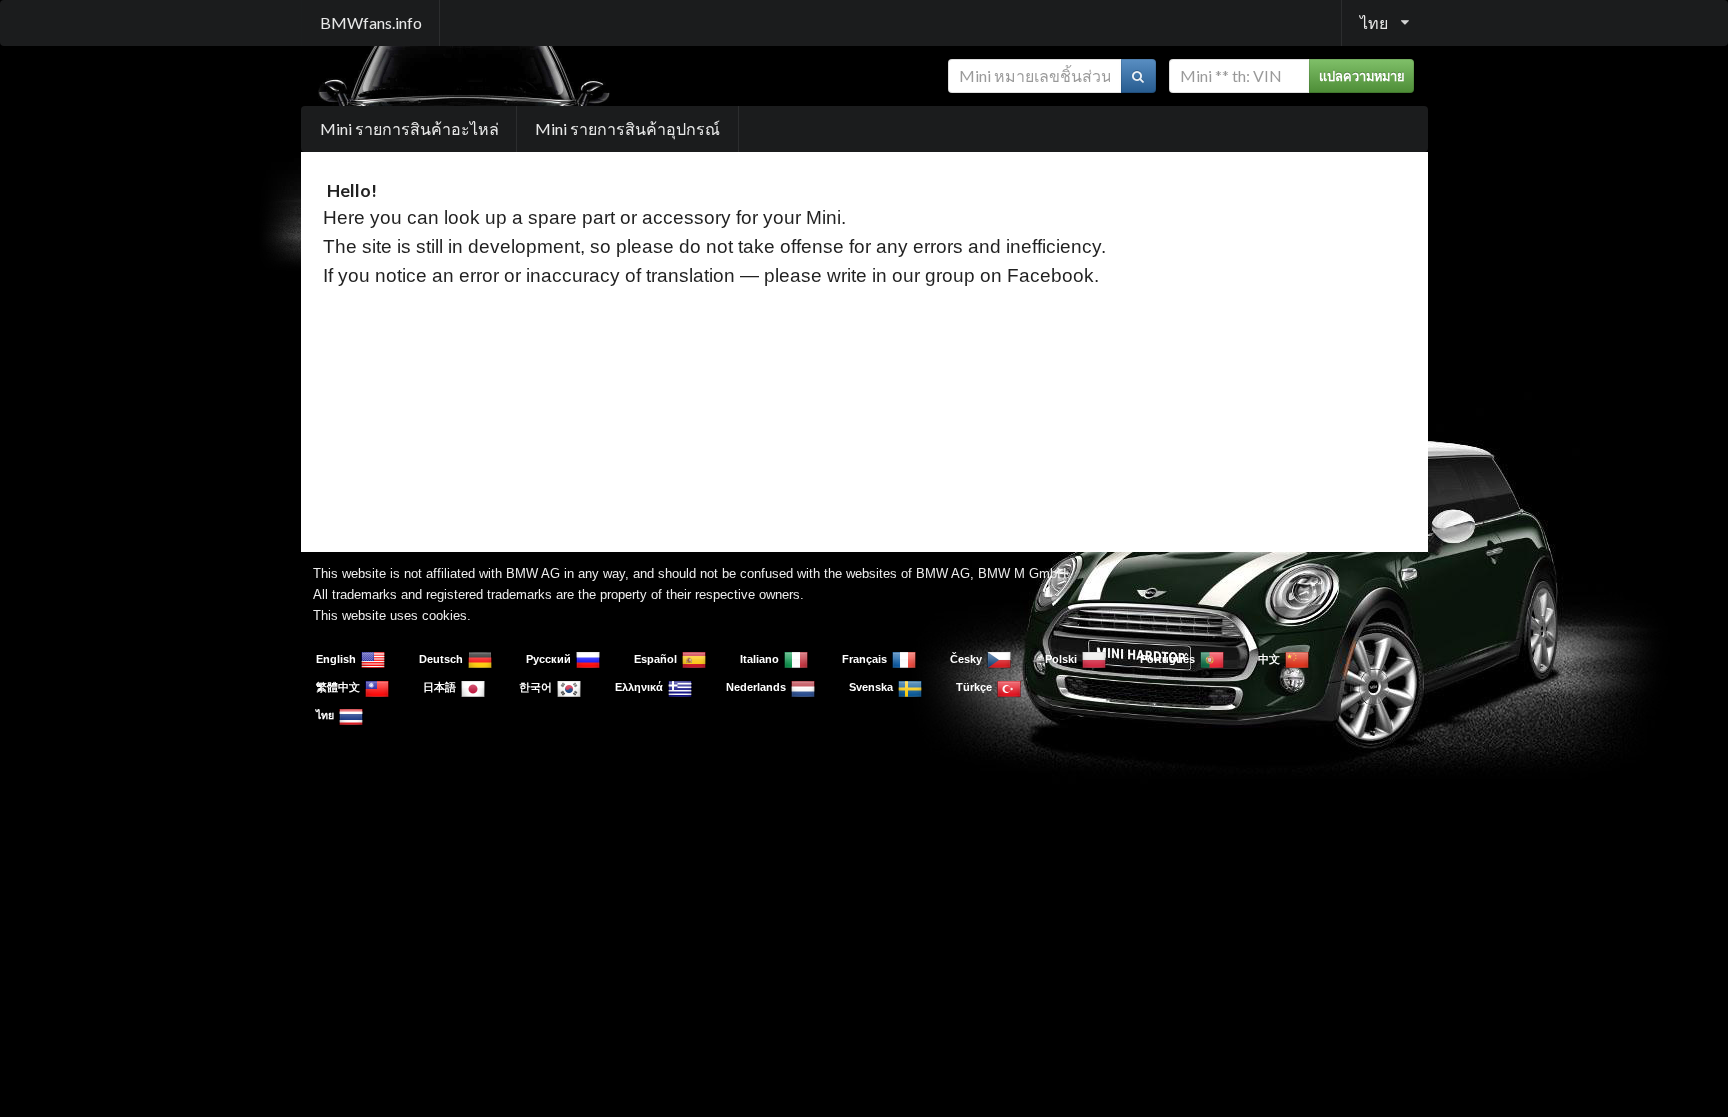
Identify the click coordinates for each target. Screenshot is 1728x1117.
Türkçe (974, 687)
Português (1167, 659)
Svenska (871, 687)
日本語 (439, 687)
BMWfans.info (371, 22)
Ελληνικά (639, 687)
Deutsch (441, 659)
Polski (1061, 659)
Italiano (759, 659)
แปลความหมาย (1362, 76)
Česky (966, 659)
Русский (548, 659)
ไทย (325, 715)
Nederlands (756, 687)
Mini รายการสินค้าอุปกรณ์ (627, 128)
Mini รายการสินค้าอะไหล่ (409, 128)
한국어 (535, 687)
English (336, 659)
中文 (1269, 659)
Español (655, 659)
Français (864, 659)
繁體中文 (338, 687)
